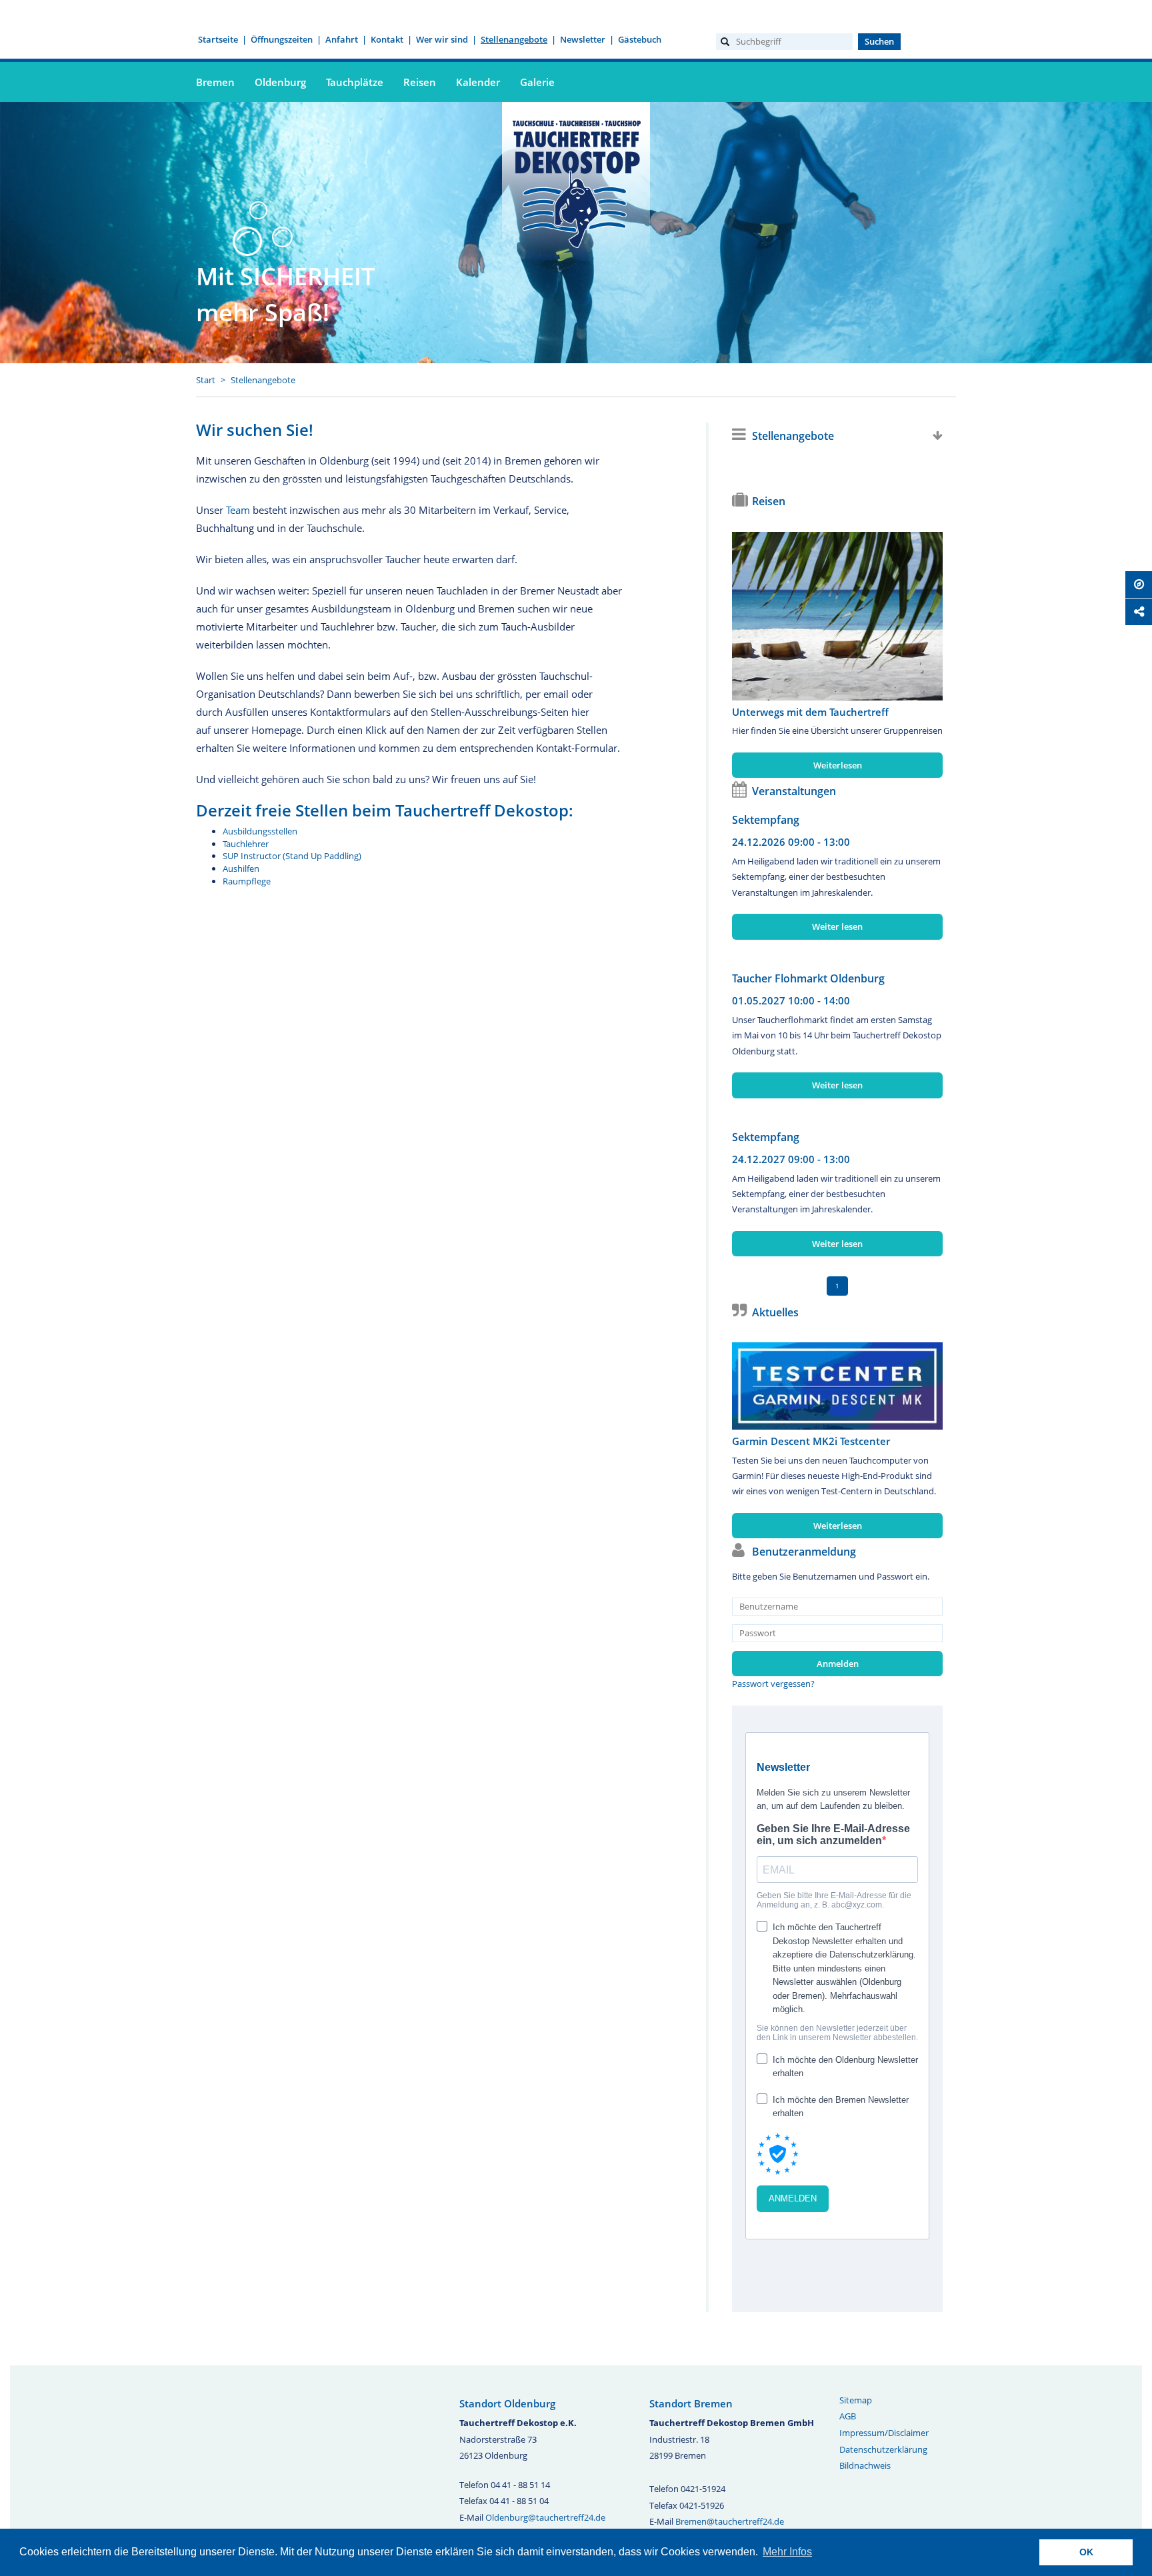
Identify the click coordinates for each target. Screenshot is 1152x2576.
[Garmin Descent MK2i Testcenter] (837, 1386)
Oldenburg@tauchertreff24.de (545, 2517)
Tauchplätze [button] (355, 82)
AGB (848, 2416)
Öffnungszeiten (282, 39)
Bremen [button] (215, 82)
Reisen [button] (420, 82)
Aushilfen (241, 868)
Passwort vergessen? (773, 1684)
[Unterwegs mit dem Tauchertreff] (837, 616)
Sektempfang (766, 820)
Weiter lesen (837, 926)
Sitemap (856, 2400)
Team (238, 510)
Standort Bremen (691, 2403)
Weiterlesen (838, 765)
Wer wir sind (442, 39)
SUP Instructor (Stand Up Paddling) (292, 856)
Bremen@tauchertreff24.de (730, 2521)
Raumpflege (247, 881)
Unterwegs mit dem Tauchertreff (810, 712)
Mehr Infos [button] (787, 2552)
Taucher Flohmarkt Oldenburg (808, 978)
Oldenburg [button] (280, 82)
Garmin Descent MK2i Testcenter (811, 1441)
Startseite (218, 39)
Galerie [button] (537, 82)
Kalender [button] (478, 82)
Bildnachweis (865, 2465)
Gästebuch (640, 39)
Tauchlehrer (246, 844)
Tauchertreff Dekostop (576, 182)
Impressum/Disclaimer (884, 2433)
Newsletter (583, 39)
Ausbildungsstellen (260, 831)
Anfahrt (342, 39)
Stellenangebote (514, 39)
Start (206, 380)
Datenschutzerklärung (883, 2449)
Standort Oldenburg (507, 2403)
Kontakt (387, 39)
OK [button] (1086, 2552)
